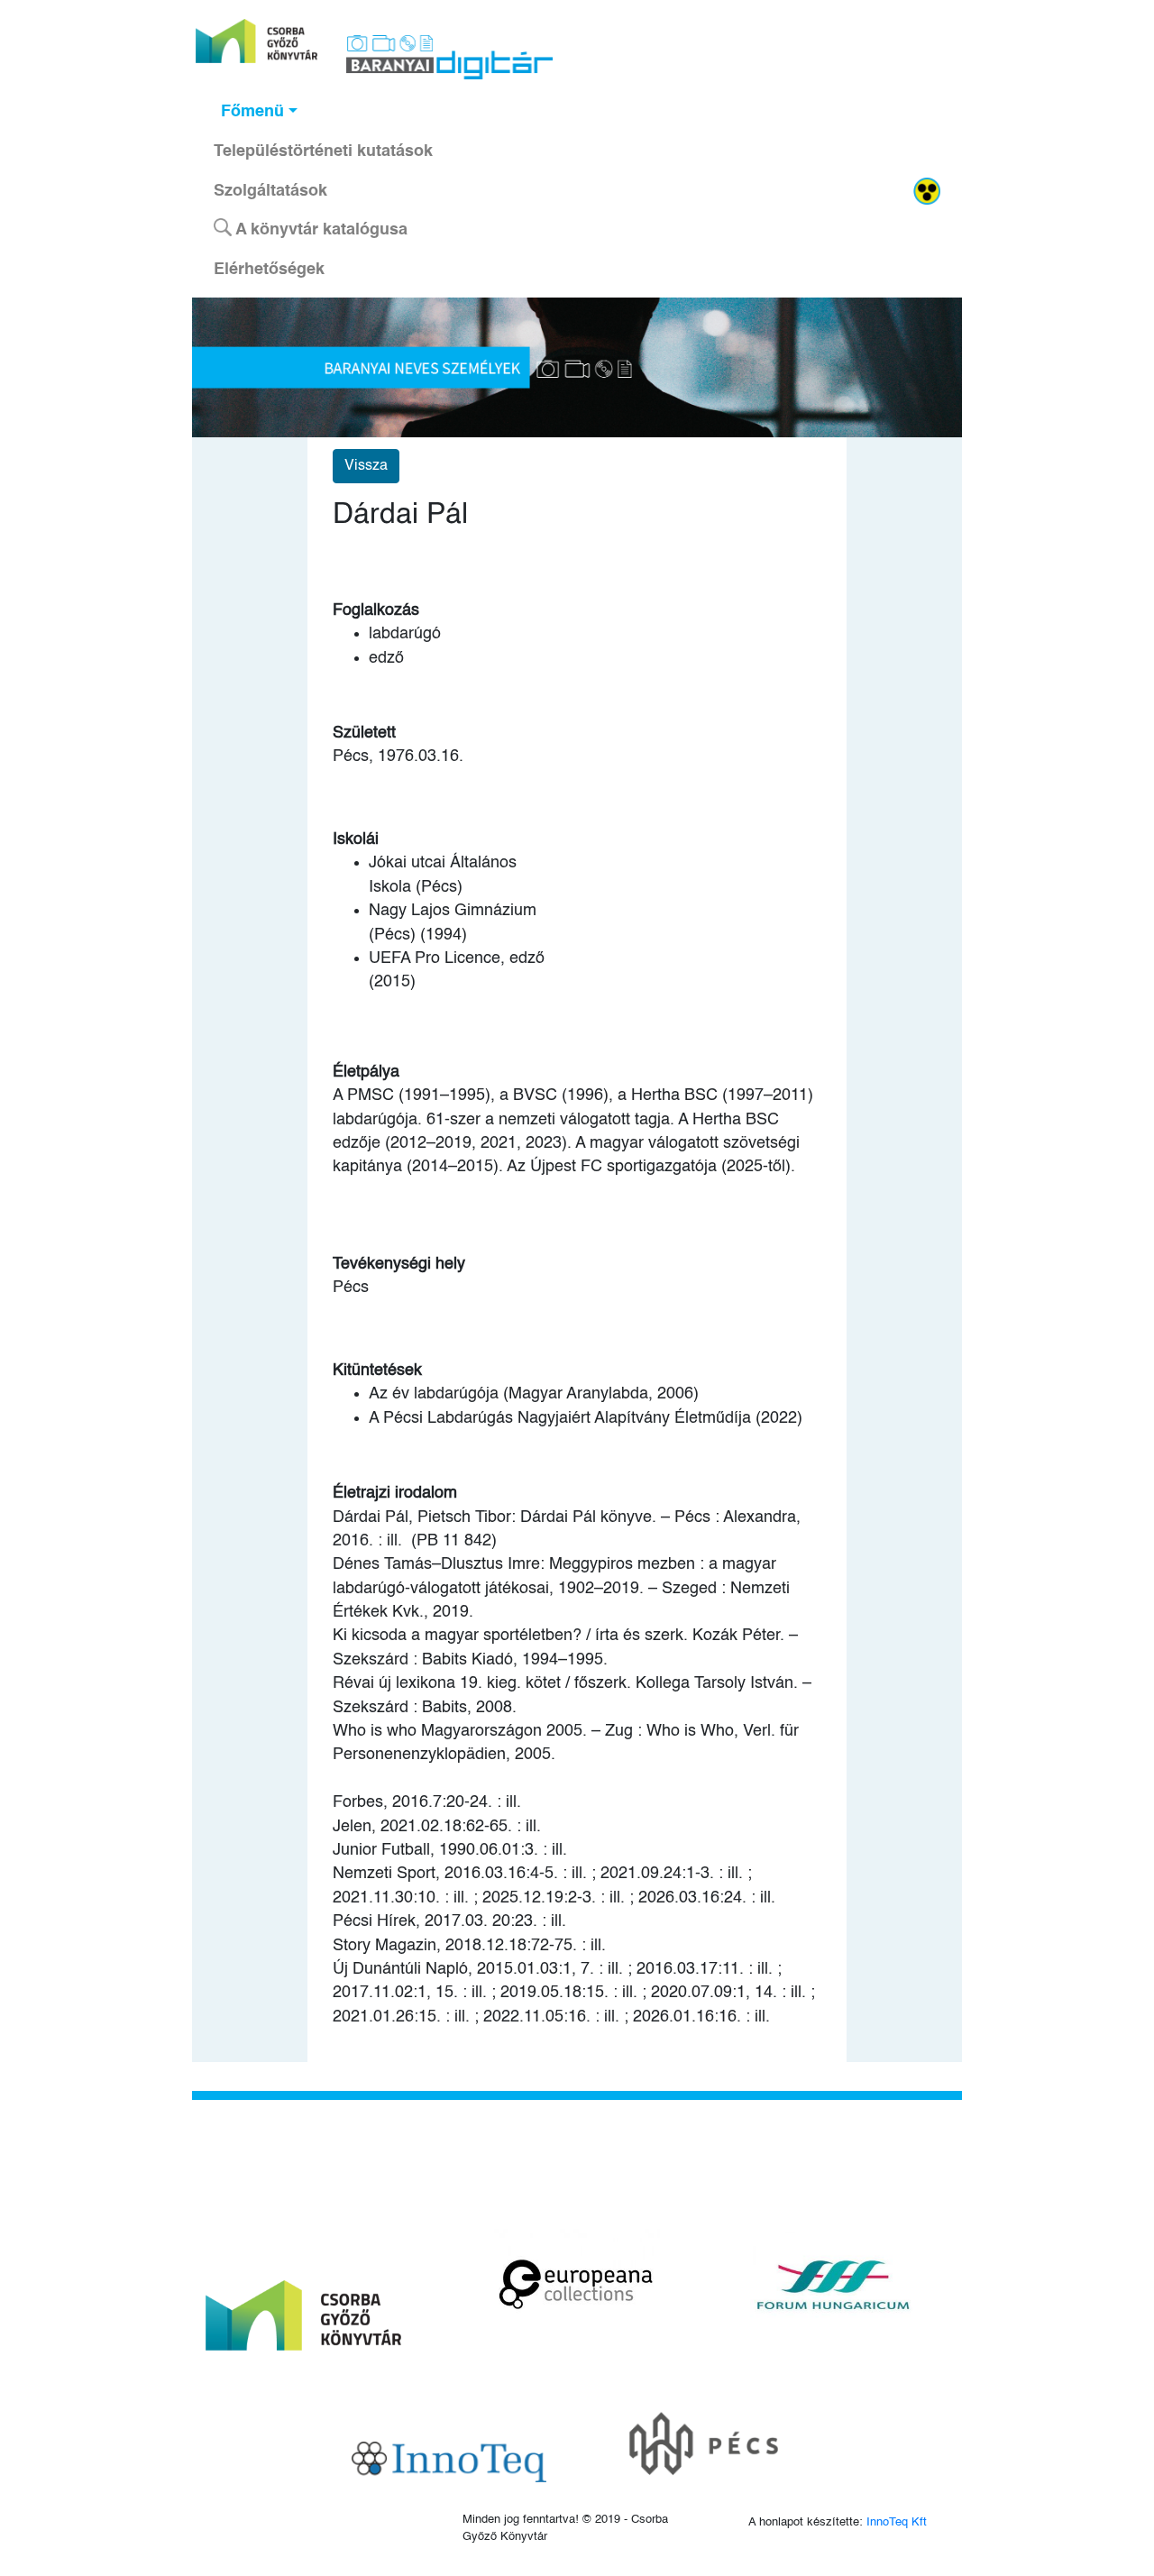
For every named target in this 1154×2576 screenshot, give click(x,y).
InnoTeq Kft (897, 2522)
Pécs (351, 1288)
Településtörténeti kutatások (323, 151)
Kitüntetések (377, 1371)
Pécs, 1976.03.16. (398, 756)
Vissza (366, 466)
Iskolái (356, 839)
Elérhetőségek (269, 270)
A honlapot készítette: (838, 2522)
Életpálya (366, 1072)
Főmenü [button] (252, 112)
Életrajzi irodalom (395, 1493)
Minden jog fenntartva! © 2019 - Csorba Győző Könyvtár (565, 2528)
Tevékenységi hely (399, 1264)
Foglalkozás (376, 610)
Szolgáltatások (270, 191)
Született (364, 733)
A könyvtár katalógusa (320, 230)
